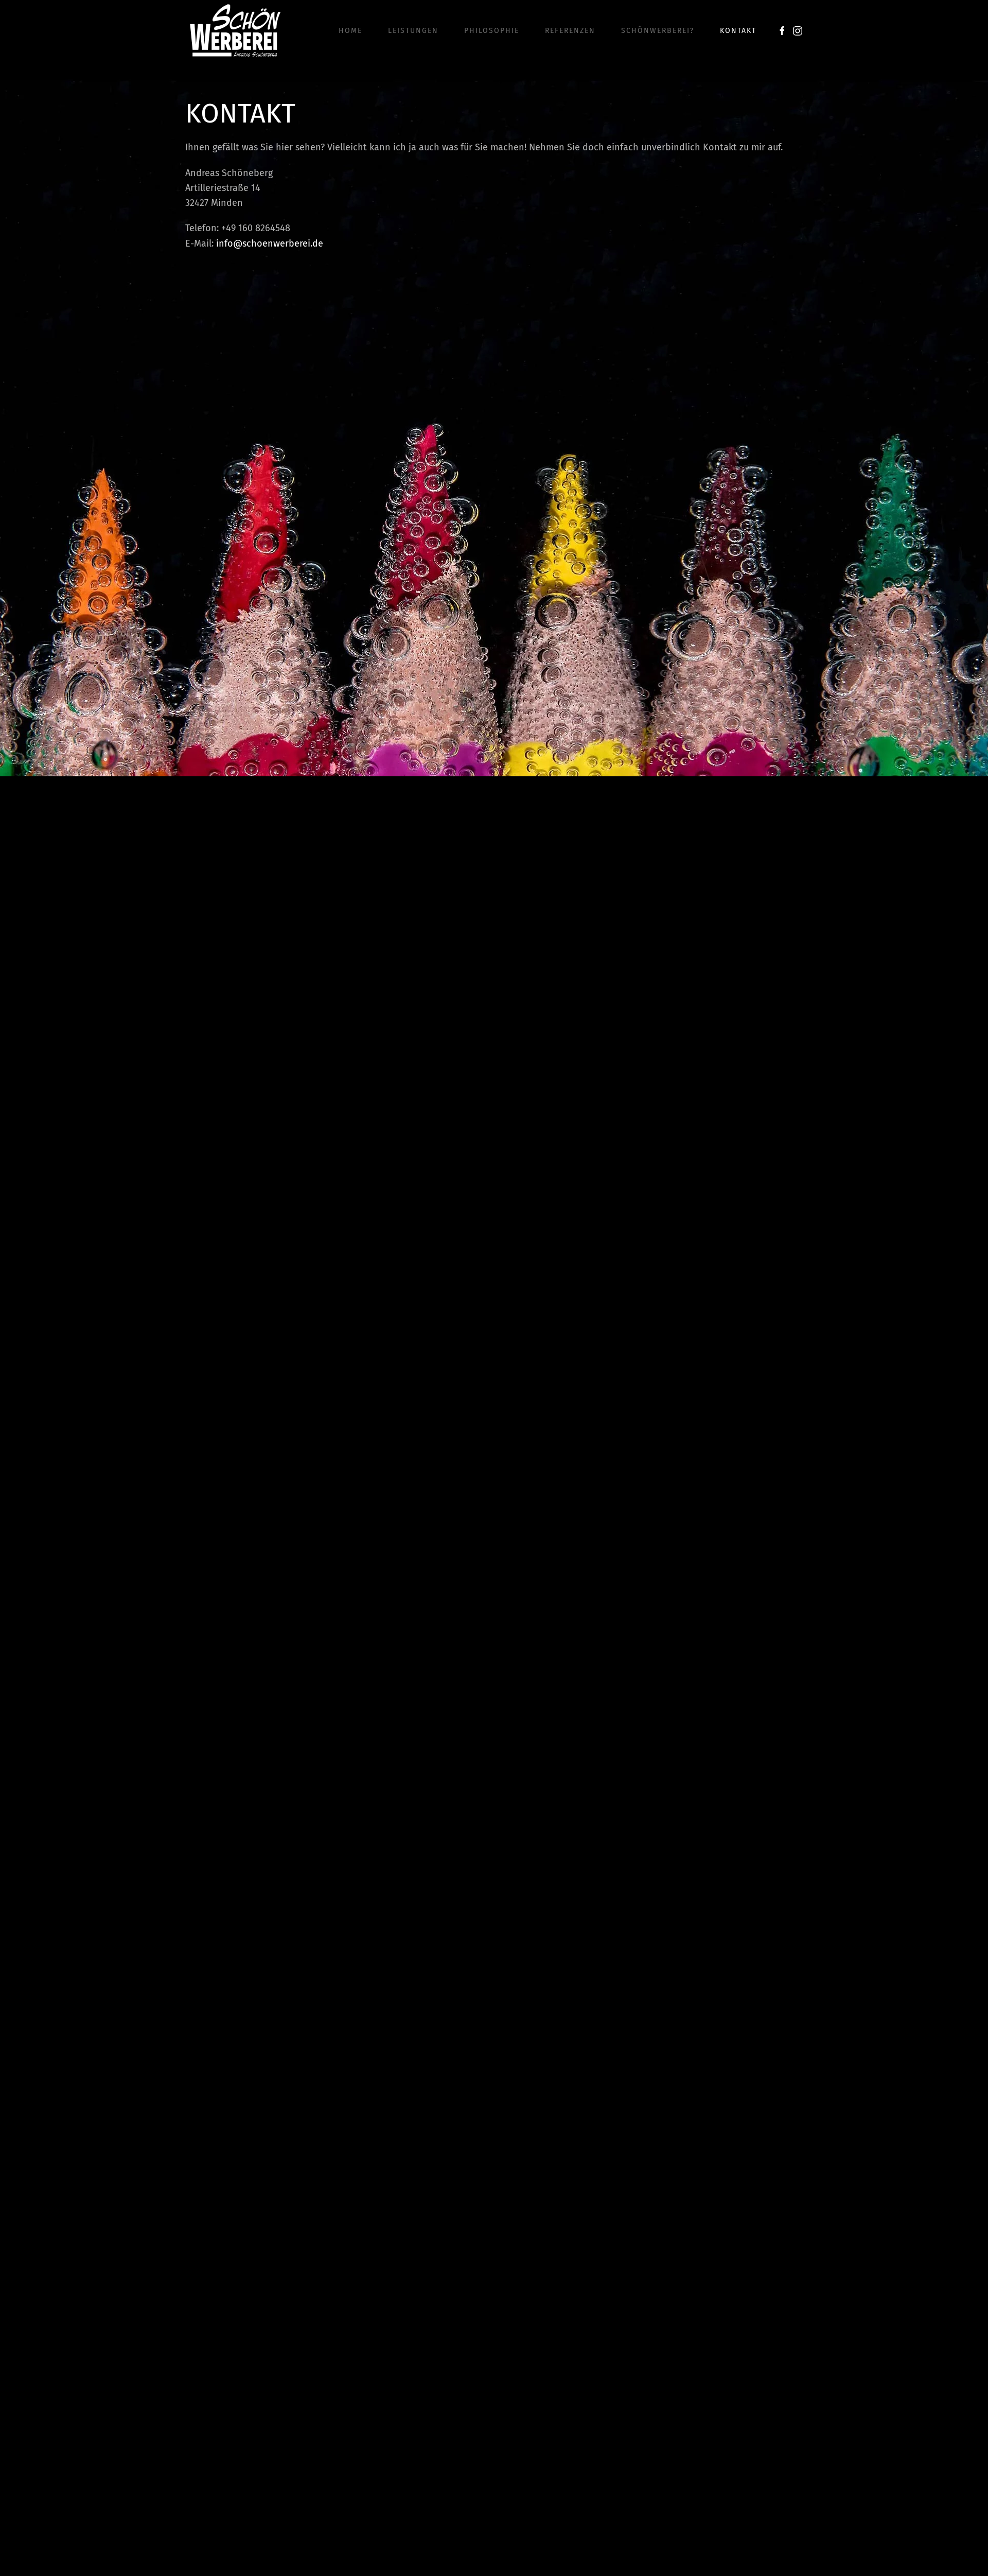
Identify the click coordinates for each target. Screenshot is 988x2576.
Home (350, 31)
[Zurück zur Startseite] (235, 31)
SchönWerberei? (658, 31)
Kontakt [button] (738, 31)
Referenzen (570, 31)
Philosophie (492, 31)
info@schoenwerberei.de (270, 243)
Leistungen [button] (413, 31)
